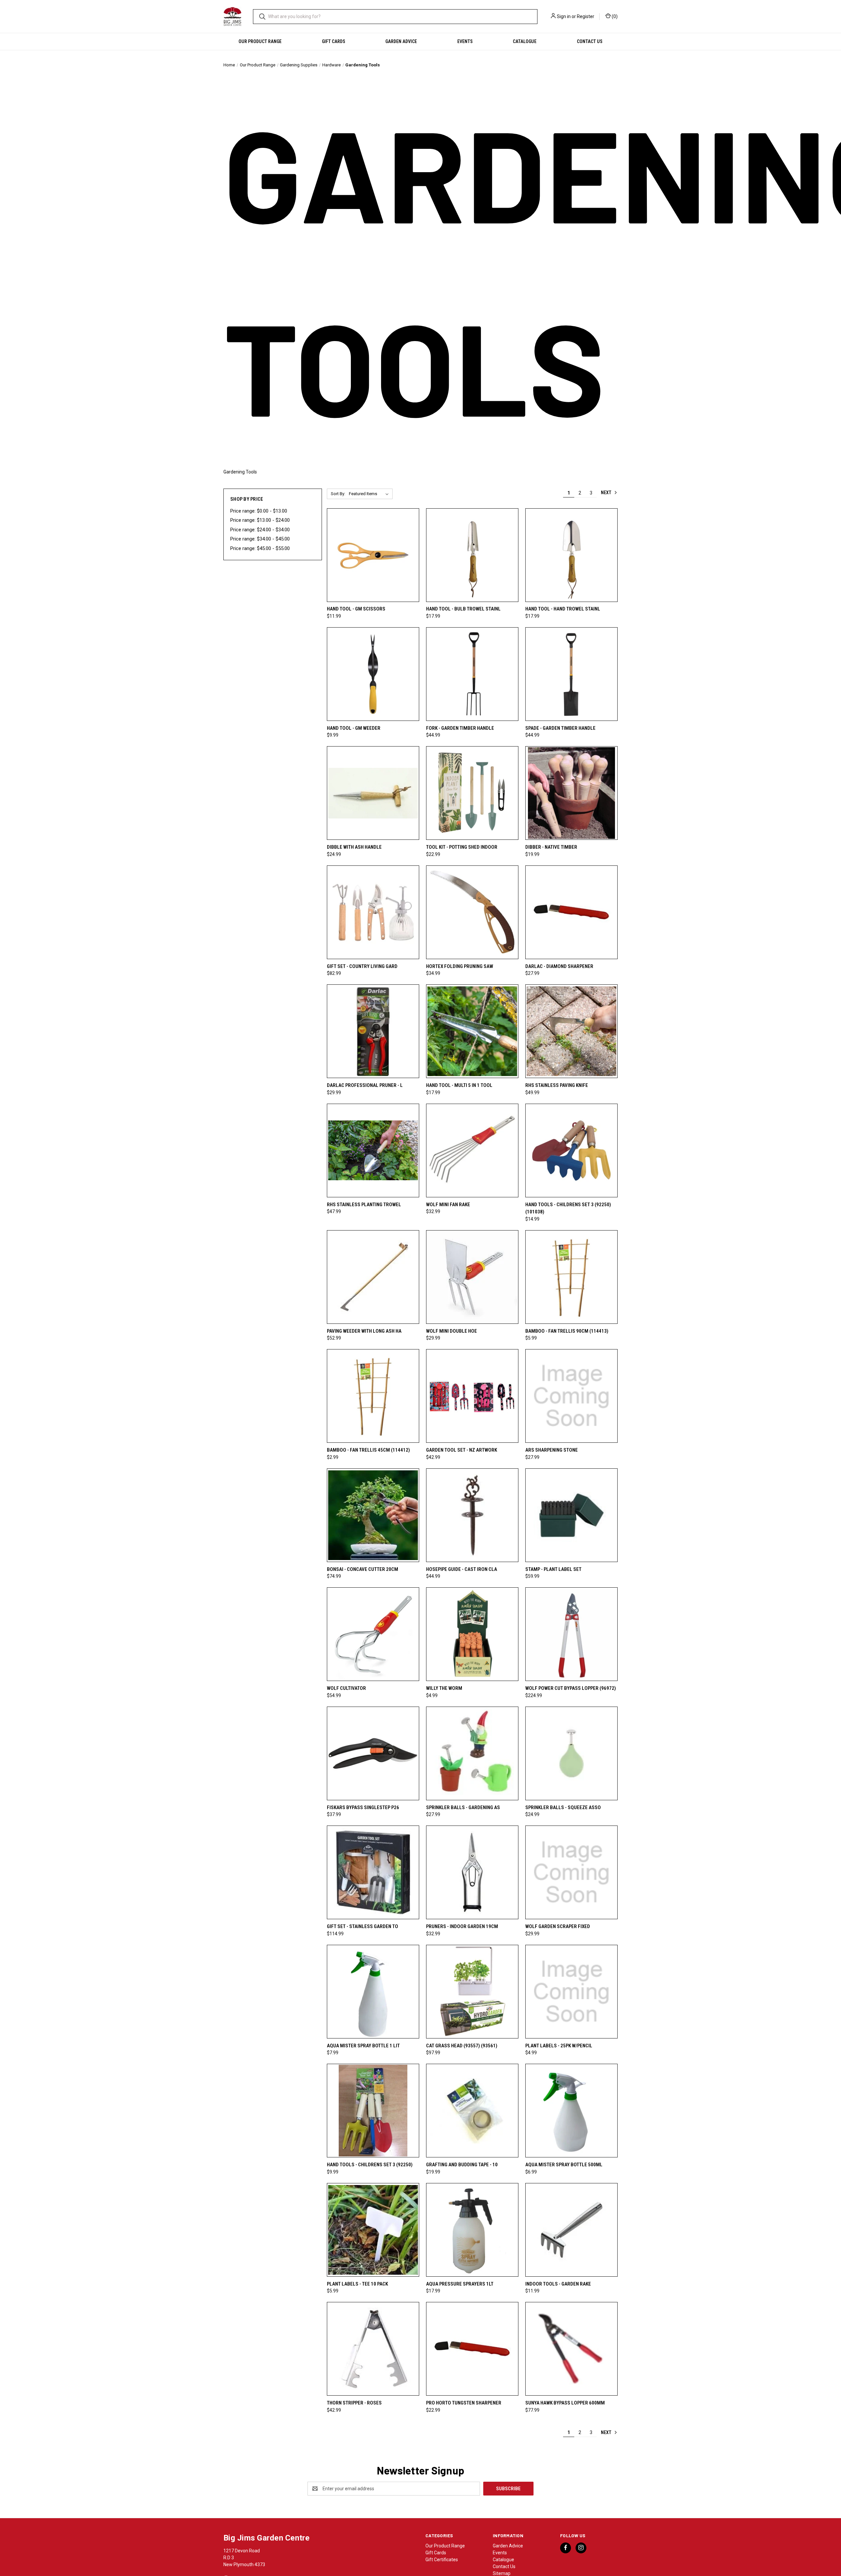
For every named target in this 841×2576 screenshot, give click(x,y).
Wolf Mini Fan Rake (448, 1205)
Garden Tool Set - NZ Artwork (462, 1450)
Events (465, 41)
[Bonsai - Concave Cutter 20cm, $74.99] (373, 1515)
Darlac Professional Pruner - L (365, 1085)
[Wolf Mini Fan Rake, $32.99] (472, 1150)
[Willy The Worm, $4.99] (472, 1634)
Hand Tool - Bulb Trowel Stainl (463, 609)
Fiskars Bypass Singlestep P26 (363, 1807)
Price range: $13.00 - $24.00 (260, 520)
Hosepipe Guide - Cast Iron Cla (462, 1569)
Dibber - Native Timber (551, 847)
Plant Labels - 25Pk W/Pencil (559, 2046)
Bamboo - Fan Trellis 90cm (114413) (567, 1331)
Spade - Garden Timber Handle (560, 728)
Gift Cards (334, 41)
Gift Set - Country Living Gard (362, 966)
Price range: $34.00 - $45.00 (260, 539)
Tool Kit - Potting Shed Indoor (462, 847)
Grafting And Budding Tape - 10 (462, 2165)
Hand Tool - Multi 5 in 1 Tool (459, 1085)
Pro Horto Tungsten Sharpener (464, 2403)
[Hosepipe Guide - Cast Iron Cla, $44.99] (472, 1515)
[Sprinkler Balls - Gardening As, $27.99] (472, 1753)
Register (586, 16)
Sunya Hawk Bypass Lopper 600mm (565, 2403)
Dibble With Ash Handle (354, 847)
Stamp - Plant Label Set (553, 1569)
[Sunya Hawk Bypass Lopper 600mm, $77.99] (571, 2349)
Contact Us (590, 41)
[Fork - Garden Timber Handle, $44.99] (472, 674)
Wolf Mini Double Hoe (452, 1331)
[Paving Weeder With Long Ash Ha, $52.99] (373, 1277)
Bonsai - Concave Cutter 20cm (363, 1569)
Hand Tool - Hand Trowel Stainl (563, 609)
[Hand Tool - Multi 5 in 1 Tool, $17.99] (472, 1031)
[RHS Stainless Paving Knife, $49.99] (571, 1031)
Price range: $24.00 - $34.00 (260, 530)
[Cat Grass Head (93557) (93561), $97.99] (472, 1992)
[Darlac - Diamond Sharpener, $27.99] (571, 912)
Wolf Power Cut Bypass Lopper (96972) (571, 1688)
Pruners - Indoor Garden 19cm (462, 1926)
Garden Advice (401, 41)
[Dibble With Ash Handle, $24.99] (373, 793)
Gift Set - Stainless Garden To (363, 1926)
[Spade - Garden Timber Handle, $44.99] (571, 674)
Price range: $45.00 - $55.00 (260, 548)
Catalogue (525, 41)
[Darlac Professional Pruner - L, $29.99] (373, 1031)
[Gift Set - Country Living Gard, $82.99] (373, 912)
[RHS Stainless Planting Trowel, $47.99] (373, 1150)
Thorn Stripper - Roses (354, 2403)
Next (607, 493)
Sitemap (502, 2573)
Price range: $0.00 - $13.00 (259, 511)
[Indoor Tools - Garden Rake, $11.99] (571, 2230)
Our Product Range (260, 41)
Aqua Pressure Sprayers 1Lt (460, 2284)
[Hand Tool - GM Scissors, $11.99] (373, 555)
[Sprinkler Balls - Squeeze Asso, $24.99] (571, 1753)
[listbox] (370, 494)
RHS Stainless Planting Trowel (364, 1205)
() (614, 16)
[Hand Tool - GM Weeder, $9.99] (373, 674)
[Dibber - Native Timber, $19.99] (571, 793)
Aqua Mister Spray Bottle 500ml (564, 2165)
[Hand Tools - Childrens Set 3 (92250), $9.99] (373, 2111)
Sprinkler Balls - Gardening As (463, 1807)
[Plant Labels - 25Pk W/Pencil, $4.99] (571, 1992)
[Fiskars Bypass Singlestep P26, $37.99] (373, 1753)
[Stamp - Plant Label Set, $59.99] (571, 1515)
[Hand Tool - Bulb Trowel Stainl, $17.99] (472, 555)
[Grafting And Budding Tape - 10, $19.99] (472, 2111)
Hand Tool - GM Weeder (354, 728)
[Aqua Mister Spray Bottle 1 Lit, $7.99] (373, 1992)
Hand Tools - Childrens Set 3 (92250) (370, 2165)
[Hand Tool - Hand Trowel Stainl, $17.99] (571, 555)
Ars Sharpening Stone (552, 1450)
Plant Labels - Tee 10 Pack (357, 2284)
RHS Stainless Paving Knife (557, 1085)
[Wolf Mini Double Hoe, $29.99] (472, 1277)
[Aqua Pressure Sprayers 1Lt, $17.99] (472, 2230)
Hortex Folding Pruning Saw (460, 966)
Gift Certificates (442, 2560)
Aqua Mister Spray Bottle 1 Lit (363, 2046)
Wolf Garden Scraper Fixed (558, 1926)
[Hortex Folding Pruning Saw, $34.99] (472, 912)
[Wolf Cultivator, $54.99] (373, 1634)
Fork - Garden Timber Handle (460, 728)
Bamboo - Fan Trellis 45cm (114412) (368, 1450)
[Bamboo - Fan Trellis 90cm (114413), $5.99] (571, 1277)
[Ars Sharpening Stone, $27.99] (571, 1396)
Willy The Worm (444, 1688)
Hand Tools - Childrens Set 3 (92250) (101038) (568, 1208)
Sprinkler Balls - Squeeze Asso (563, 1807)
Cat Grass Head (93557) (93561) (462, 2046)
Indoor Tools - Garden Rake (558, 2284)
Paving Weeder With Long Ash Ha (364, 1331)
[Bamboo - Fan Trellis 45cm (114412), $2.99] (373, 1396)
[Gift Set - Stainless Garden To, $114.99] (373, 1872)
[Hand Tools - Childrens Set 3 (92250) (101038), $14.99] (571, 1150)
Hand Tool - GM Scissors (356, 609)
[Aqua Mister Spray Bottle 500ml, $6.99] (571, 2111)
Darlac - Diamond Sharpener (559, 966)
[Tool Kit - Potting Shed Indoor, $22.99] (472, 793)
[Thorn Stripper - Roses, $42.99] (373, 2349)
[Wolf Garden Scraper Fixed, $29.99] (571, 1872)
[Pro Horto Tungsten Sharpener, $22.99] (472, 2349)
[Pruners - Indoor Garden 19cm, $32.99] (472, 1872)
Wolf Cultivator (346, 1688)
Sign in (564, 16)
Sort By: (338, 494)
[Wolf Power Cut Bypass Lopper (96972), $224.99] (571, 1634)
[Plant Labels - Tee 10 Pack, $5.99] (373, 2230)
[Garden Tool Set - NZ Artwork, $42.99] (472, 1396)
